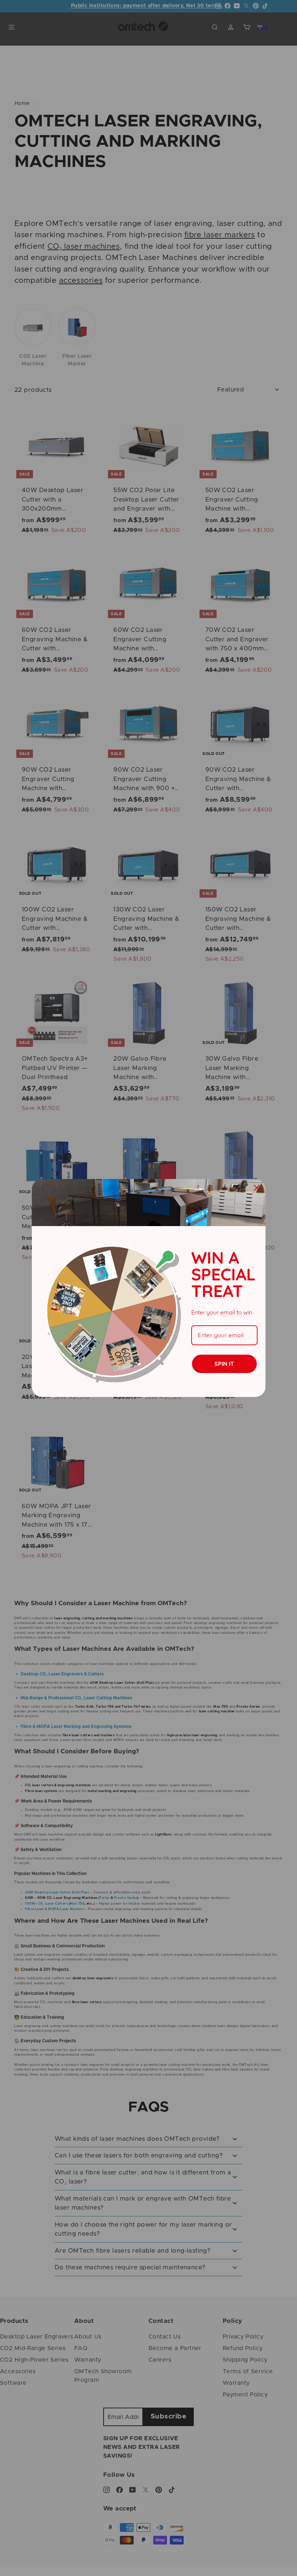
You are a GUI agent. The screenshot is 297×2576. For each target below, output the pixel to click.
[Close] (257, 1188)
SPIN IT (224, 1364)
